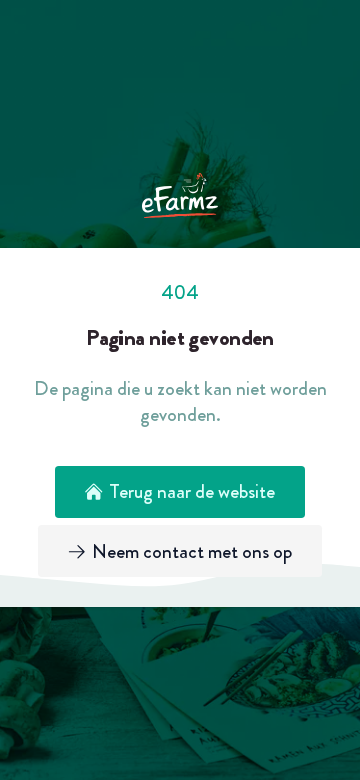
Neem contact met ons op (192, 551)
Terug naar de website (192, 491)
